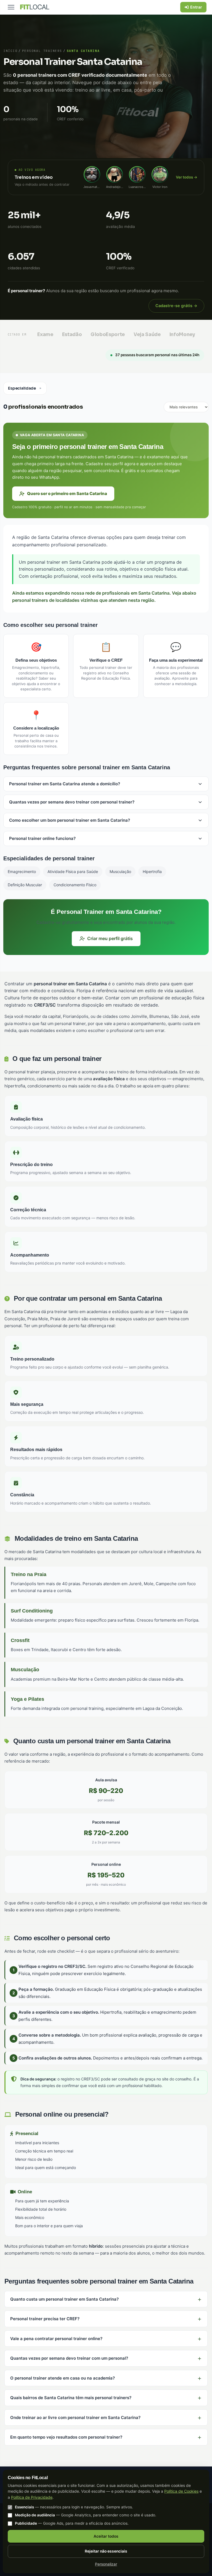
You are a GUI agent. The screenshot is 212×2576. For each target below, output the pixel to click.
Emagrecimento (22, 871)
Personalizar (106, 2564)
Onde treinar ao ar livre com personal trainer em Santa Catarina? (75, 2417)
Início (10, 51)
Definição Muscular (25, 885)
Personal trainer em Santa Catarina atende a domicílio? (65, 784)
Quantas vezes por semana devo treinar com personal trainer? (72, 802)
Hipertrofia (152, 871)
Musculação (120, 871)
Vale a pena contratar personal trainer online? (56, 2339)
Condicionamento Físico (75, 885)
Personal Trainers (42, 51)
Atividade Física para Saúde (73, 871)
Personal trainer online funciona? (42, 838)
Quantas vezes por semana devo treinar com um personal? (69, 2358)
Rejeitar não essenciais (106, 2551)
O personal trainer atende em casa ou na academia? (63, 2378)
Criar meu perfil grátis (110, 938)
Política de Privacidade (32, 2497)
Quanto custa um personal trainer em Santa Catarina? (64, 2299)
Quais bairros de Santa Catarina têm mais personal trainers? (71, 2398)
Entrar (196, 7)
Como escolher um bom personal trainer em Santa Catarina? (70, 820)
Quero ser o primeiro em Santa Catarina (67, 493)
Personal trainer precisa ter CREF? (45, 2319)
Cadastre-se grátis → (176, 306)
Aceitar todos (106, 2536)
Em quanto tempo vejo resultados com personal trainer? (66, 2437)
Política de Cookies (181, 2491)
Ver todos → (187, 177)
